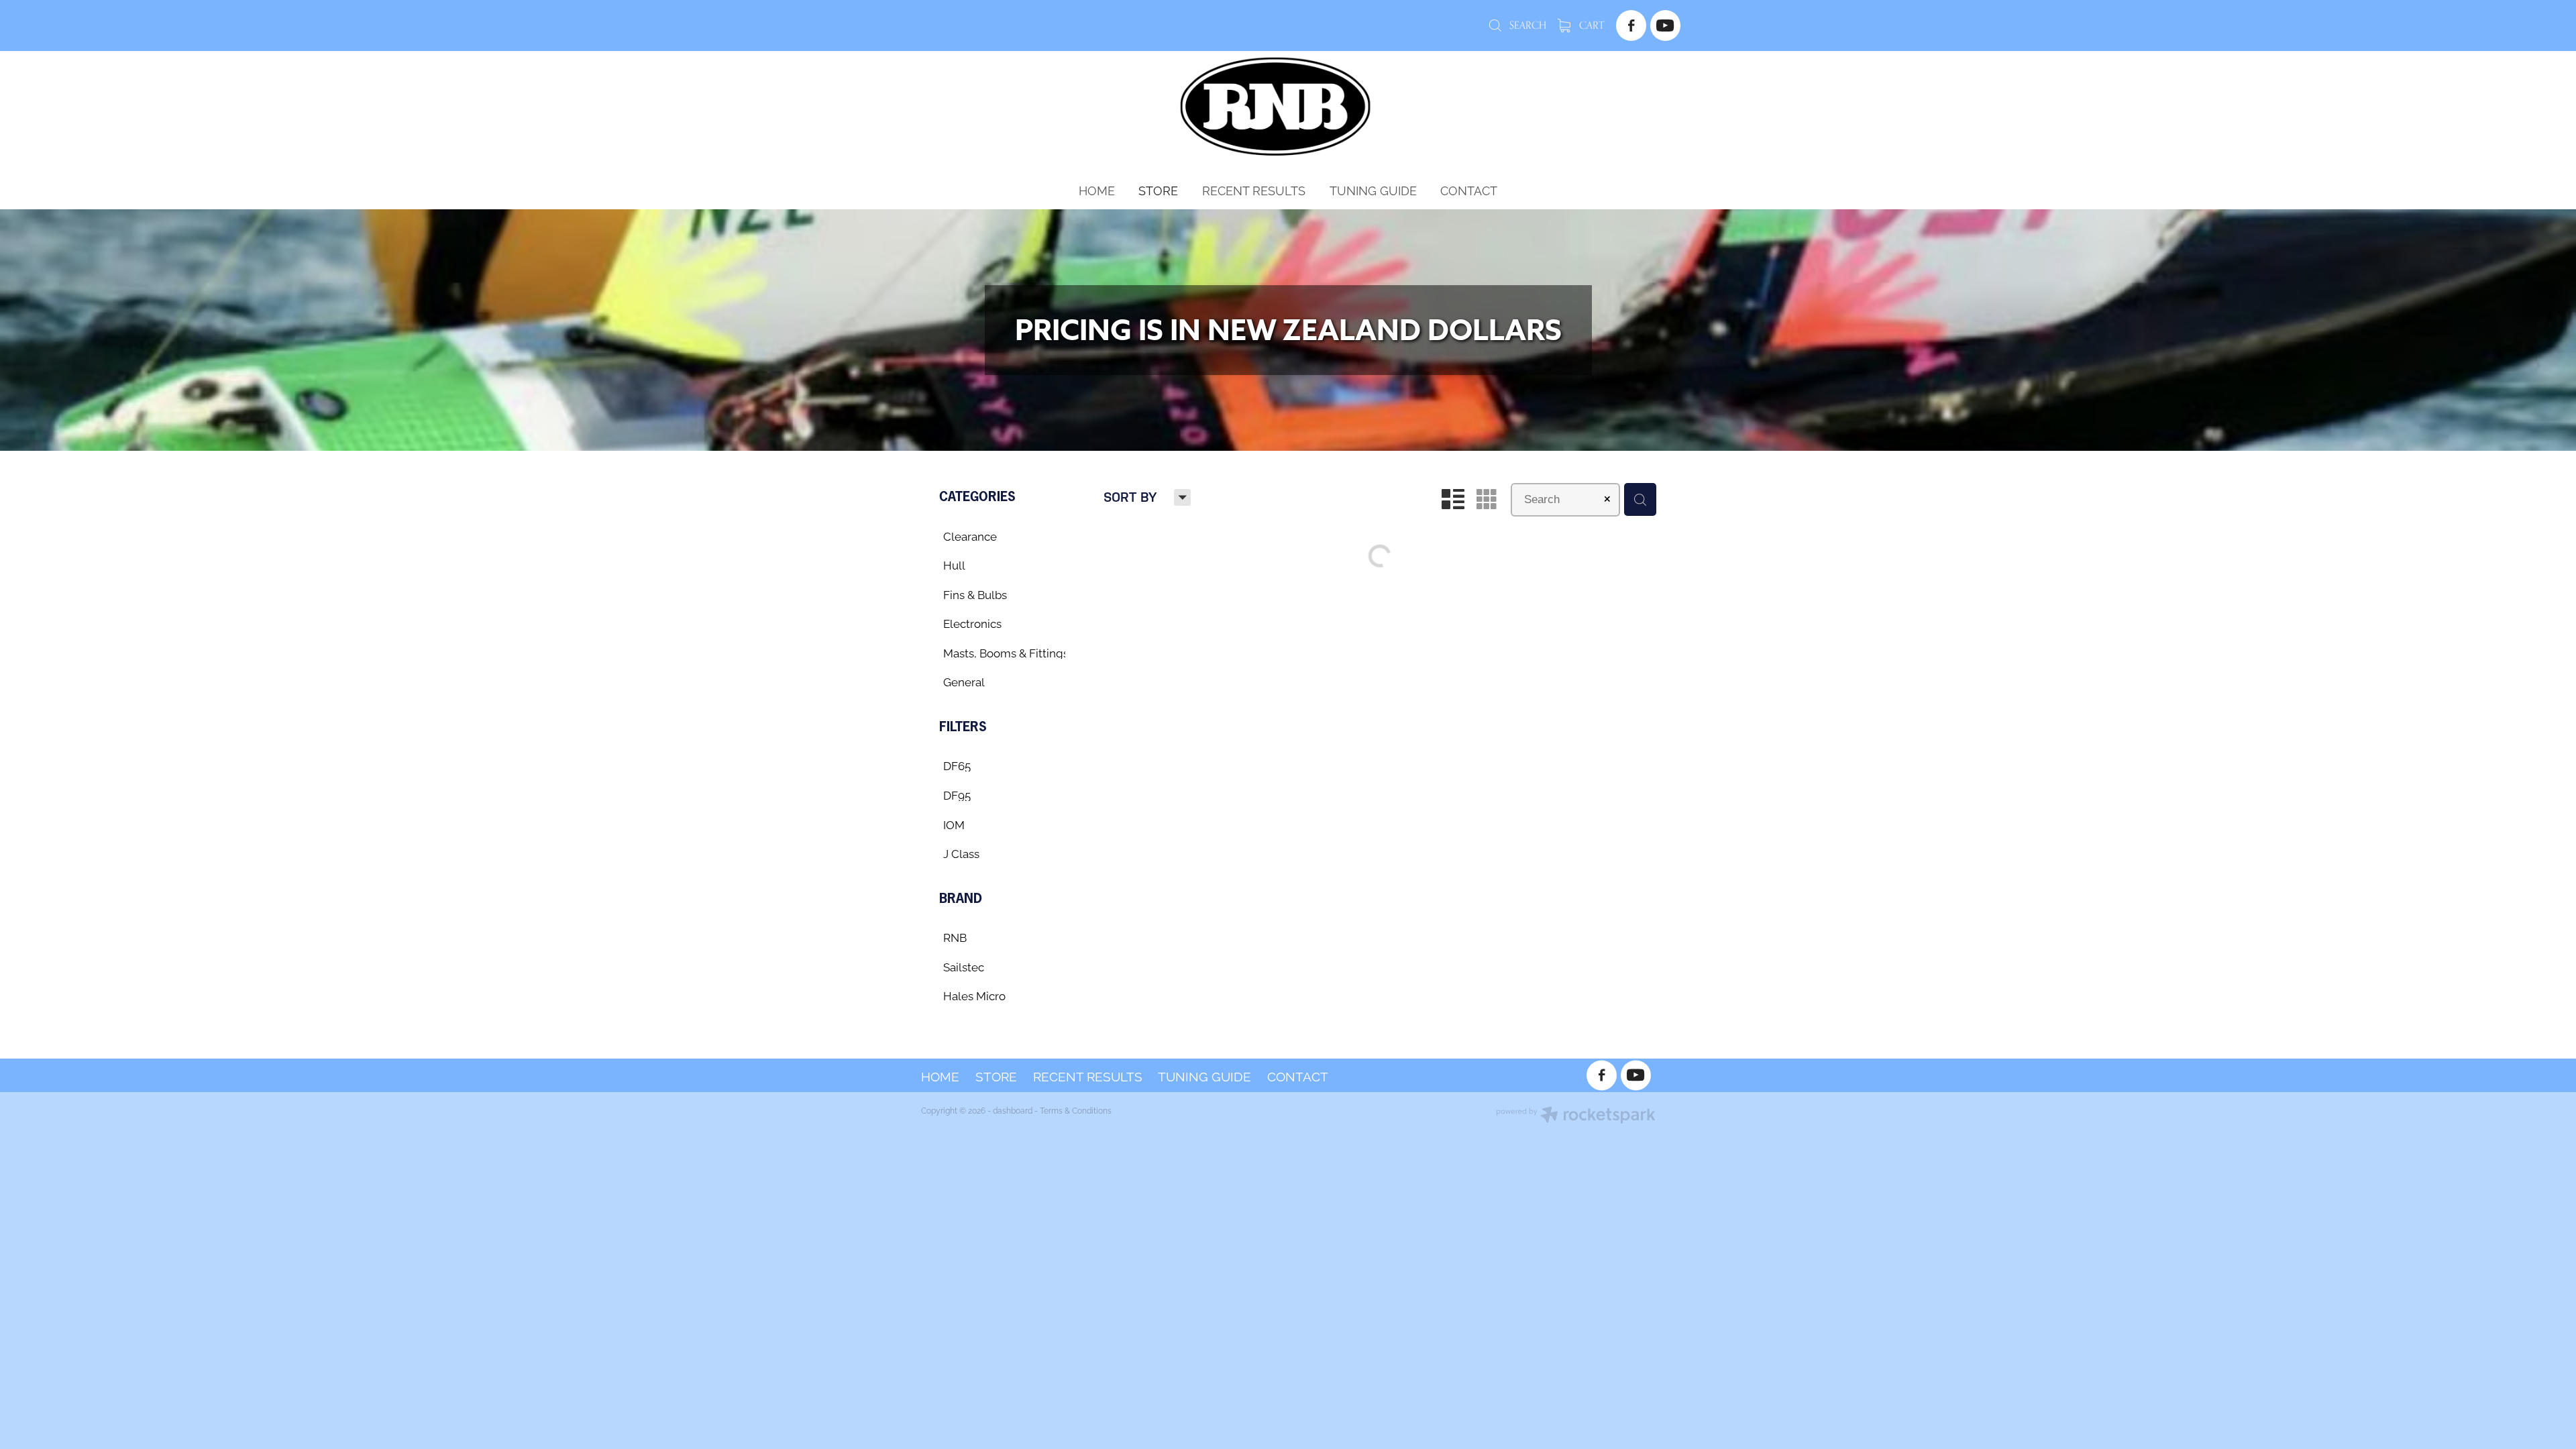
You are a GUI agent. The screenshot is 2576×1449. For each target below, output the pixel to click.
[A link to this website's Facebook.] (1631, 25)
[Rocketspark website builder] (1576, 1116)
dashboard (1013, 1110)
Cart (1590, 25)
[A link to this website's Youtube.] (1665, 25)
